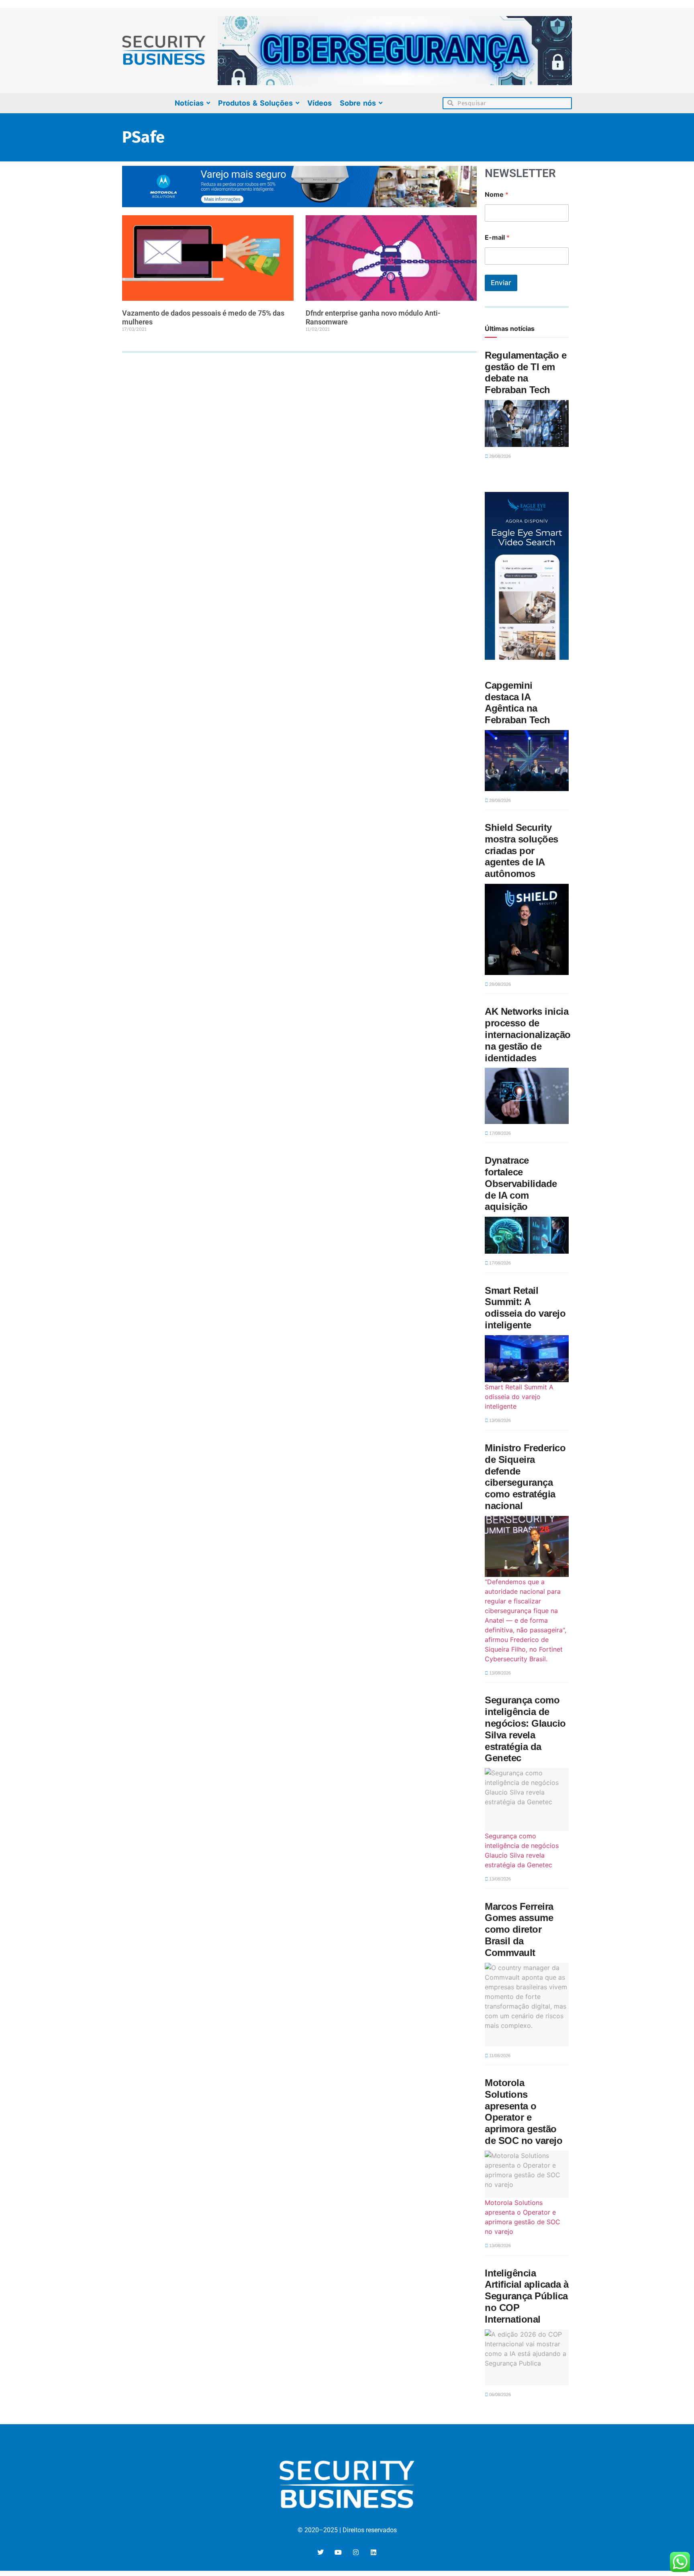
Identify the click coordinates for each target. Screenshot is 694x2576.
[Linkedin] (374, 2552)
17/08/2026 (499, 1133)
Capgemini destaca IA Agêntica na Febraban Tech (517, 703)
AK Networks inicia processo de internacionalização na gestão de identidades (528, 1034)
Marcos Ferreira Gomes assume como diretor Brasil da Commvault (519, 1929)
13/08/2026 (499, 1420)
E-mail (497, 238)
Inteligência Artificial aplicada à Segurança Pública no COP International (527, 2296)
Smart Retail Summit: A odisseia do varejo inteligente (525, 1308)
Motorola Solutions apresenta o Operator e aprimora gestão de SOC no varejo (524, 2112)
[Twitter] (320, 2552)
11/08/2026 (499, 2056)
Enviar (501, 283)
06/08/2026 (499, 2394)
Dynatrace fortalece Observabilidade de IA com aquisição (521, 1183)
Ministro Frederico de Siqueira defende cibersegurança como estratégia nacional (525, 1477)
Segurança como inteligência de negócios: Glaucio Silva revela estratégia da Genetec (525, 1729)
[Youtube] (338, 2552)
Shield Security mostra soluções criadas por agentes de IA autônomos (522, 851)
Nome (497, 195)
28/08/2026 (499, 456)
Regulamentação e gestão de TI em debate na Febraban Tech (526, 372)
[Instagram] (356, 2552)
